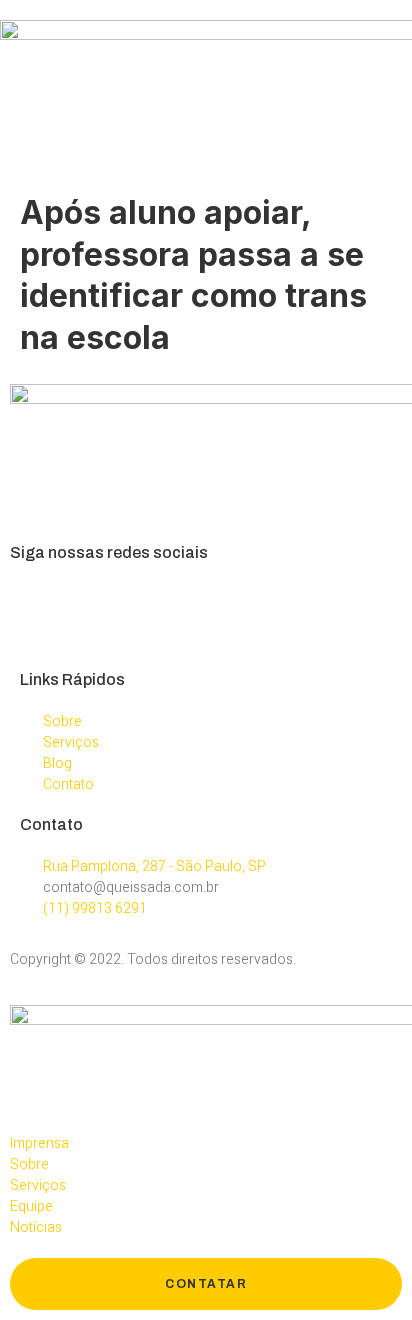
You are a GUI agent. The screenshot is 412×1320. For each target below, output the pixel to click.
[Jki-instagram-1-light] (88, 609)
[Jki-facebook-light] (35, 609)
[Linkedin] (141, 609)
